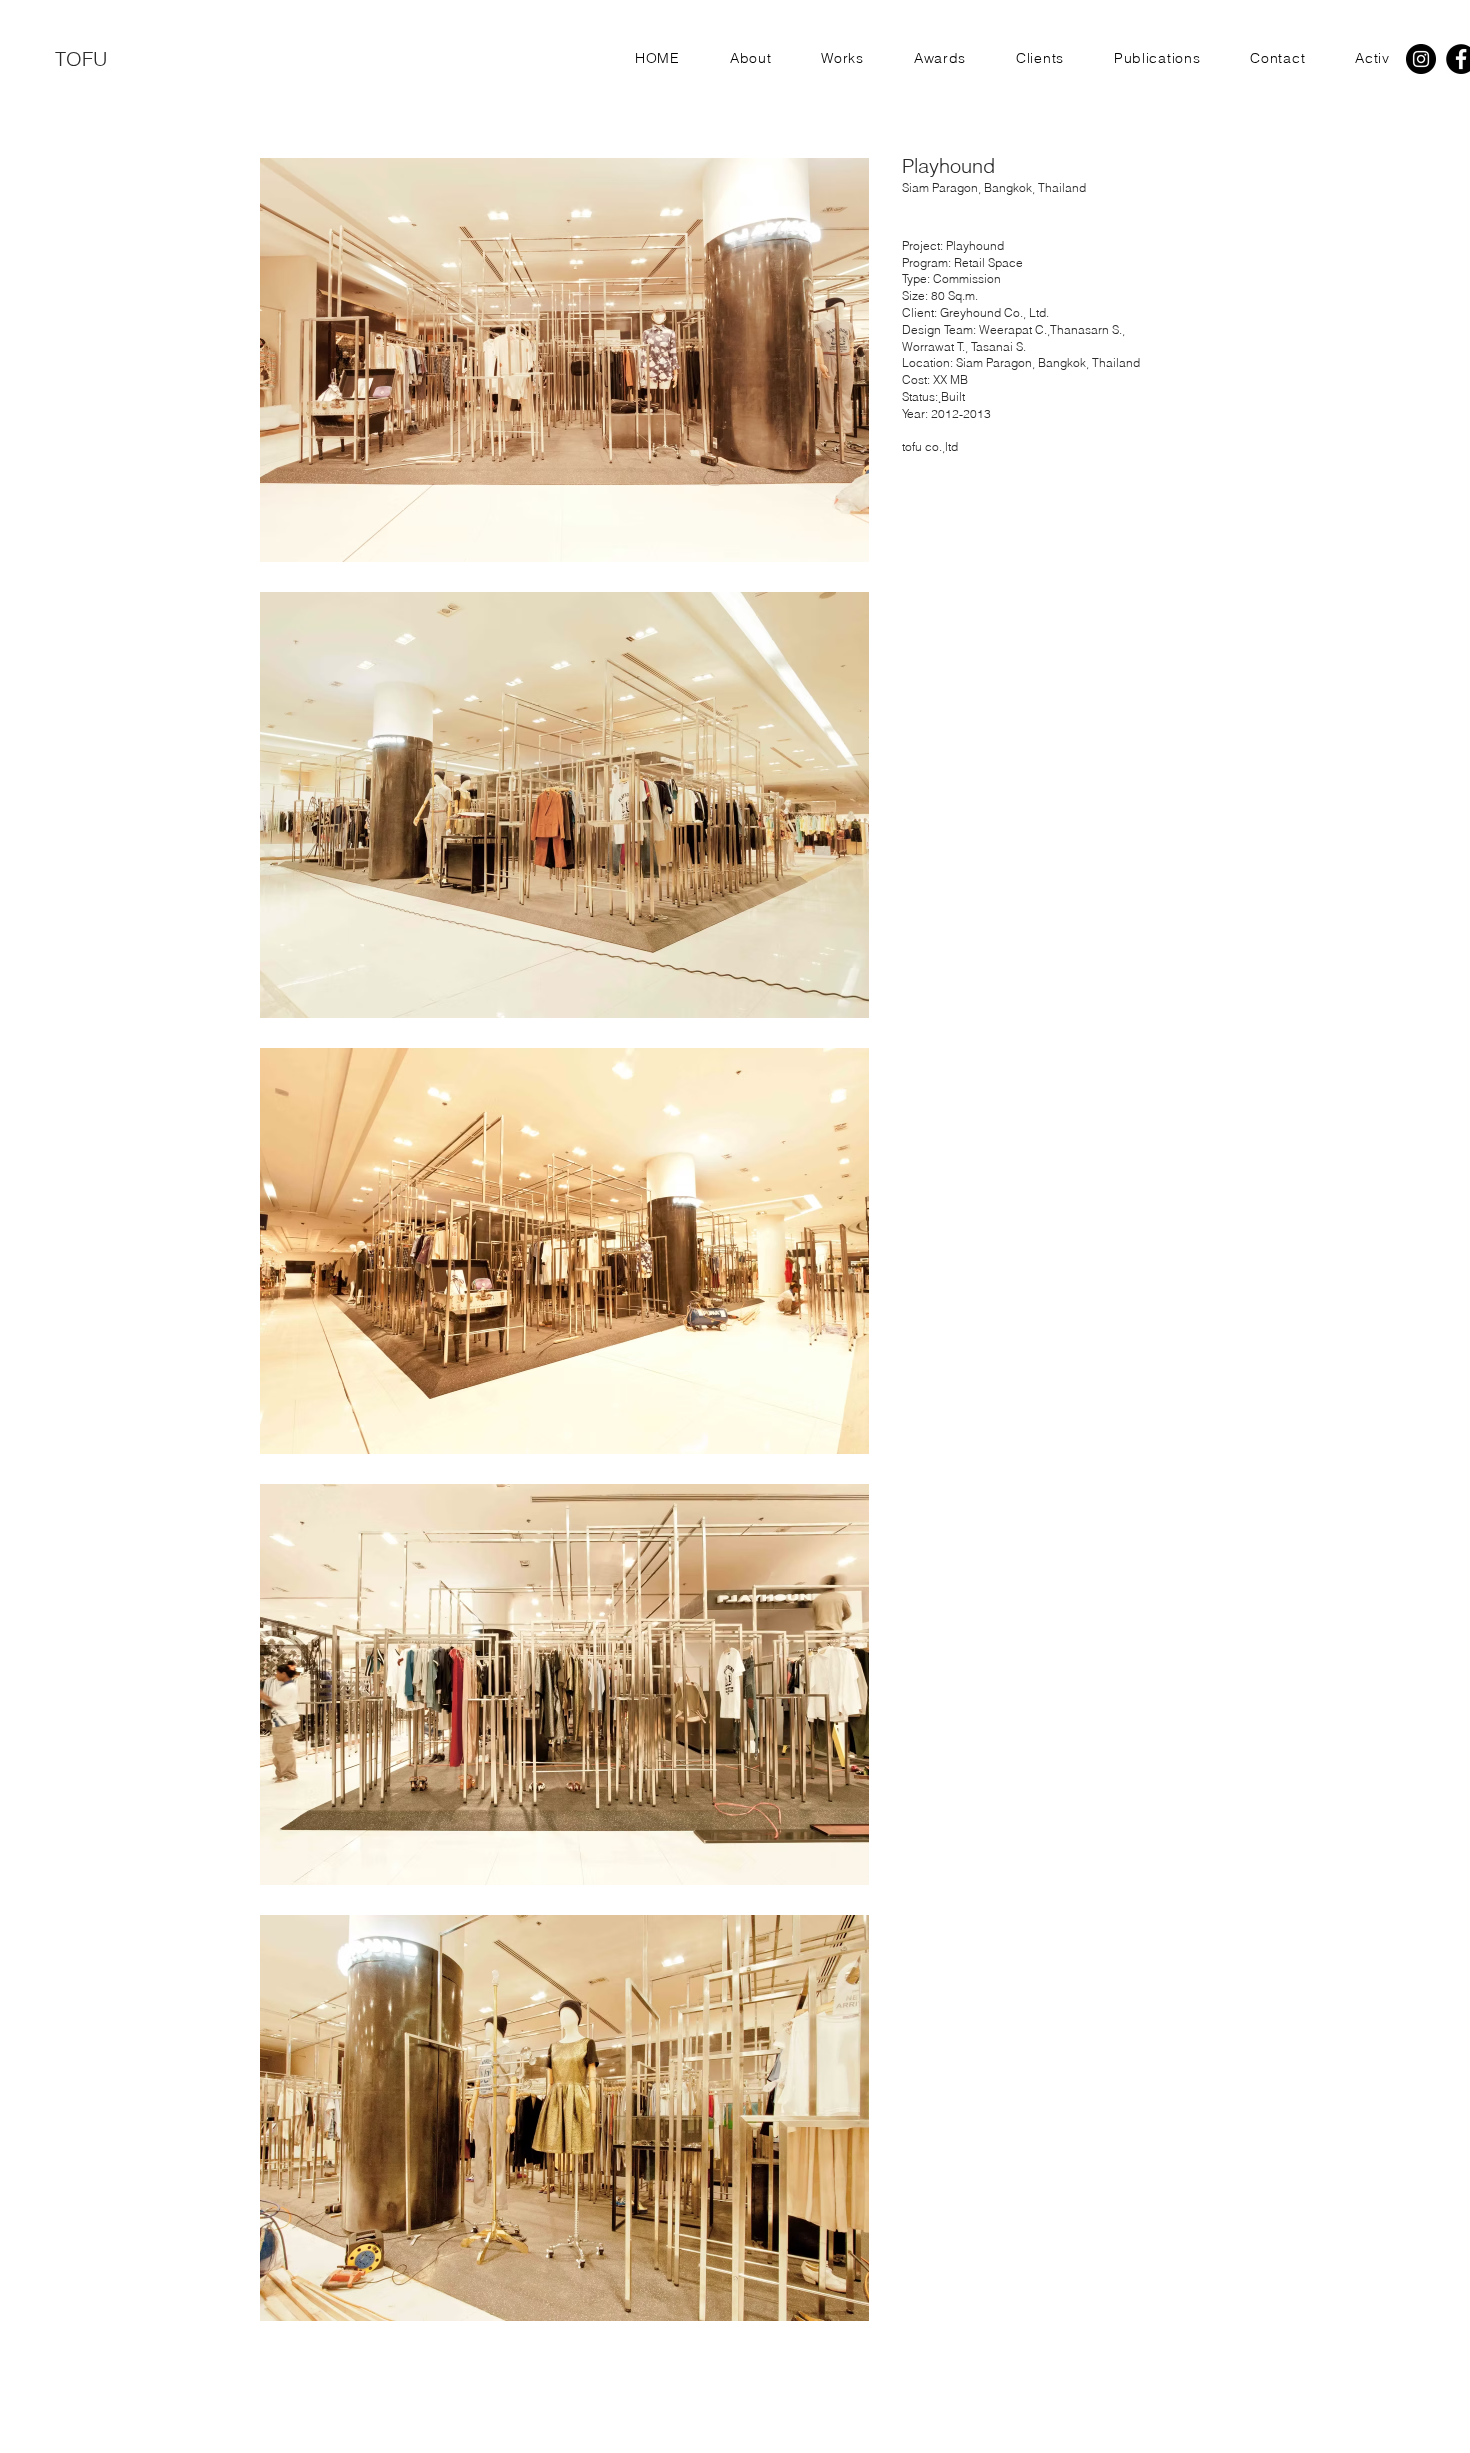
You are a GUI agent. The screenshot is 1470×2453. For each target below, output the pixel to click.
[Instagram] (1421, 59)
